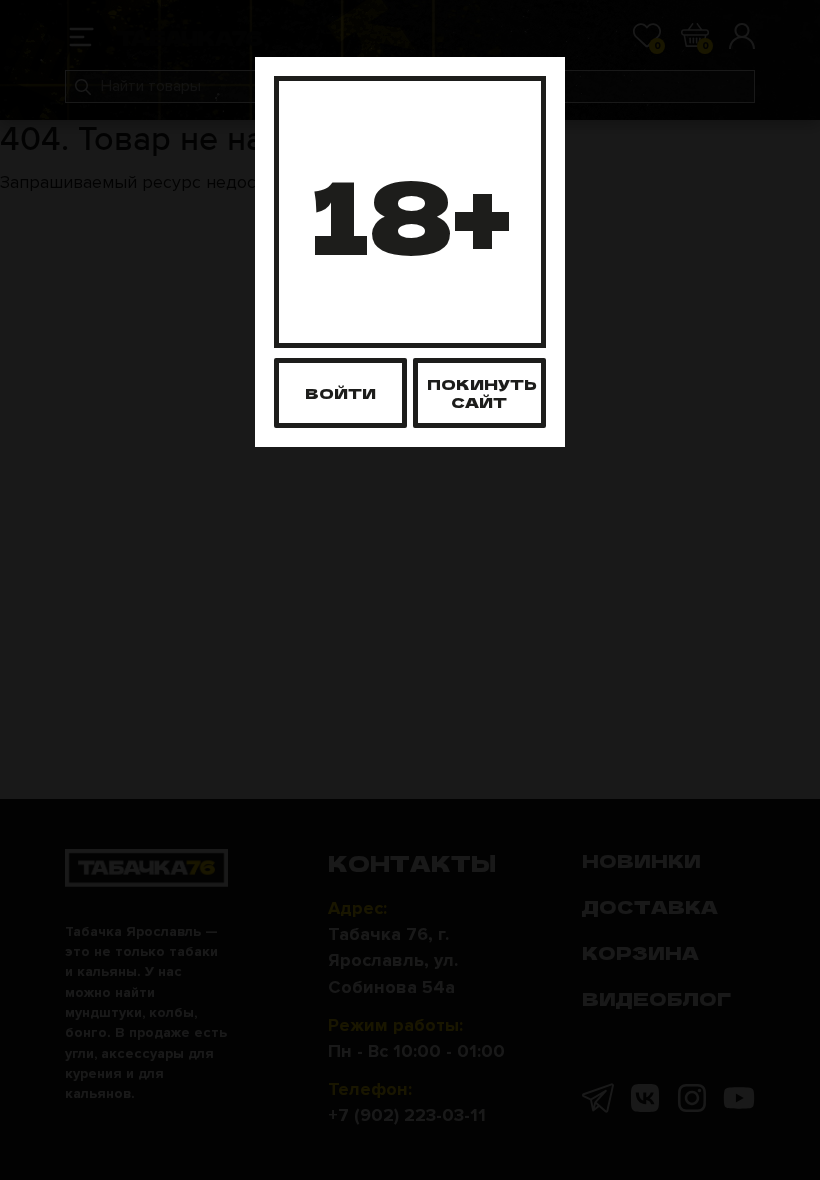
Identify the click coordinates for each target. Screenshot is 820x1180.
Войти (340, 392)
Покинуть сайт (482, 392)
